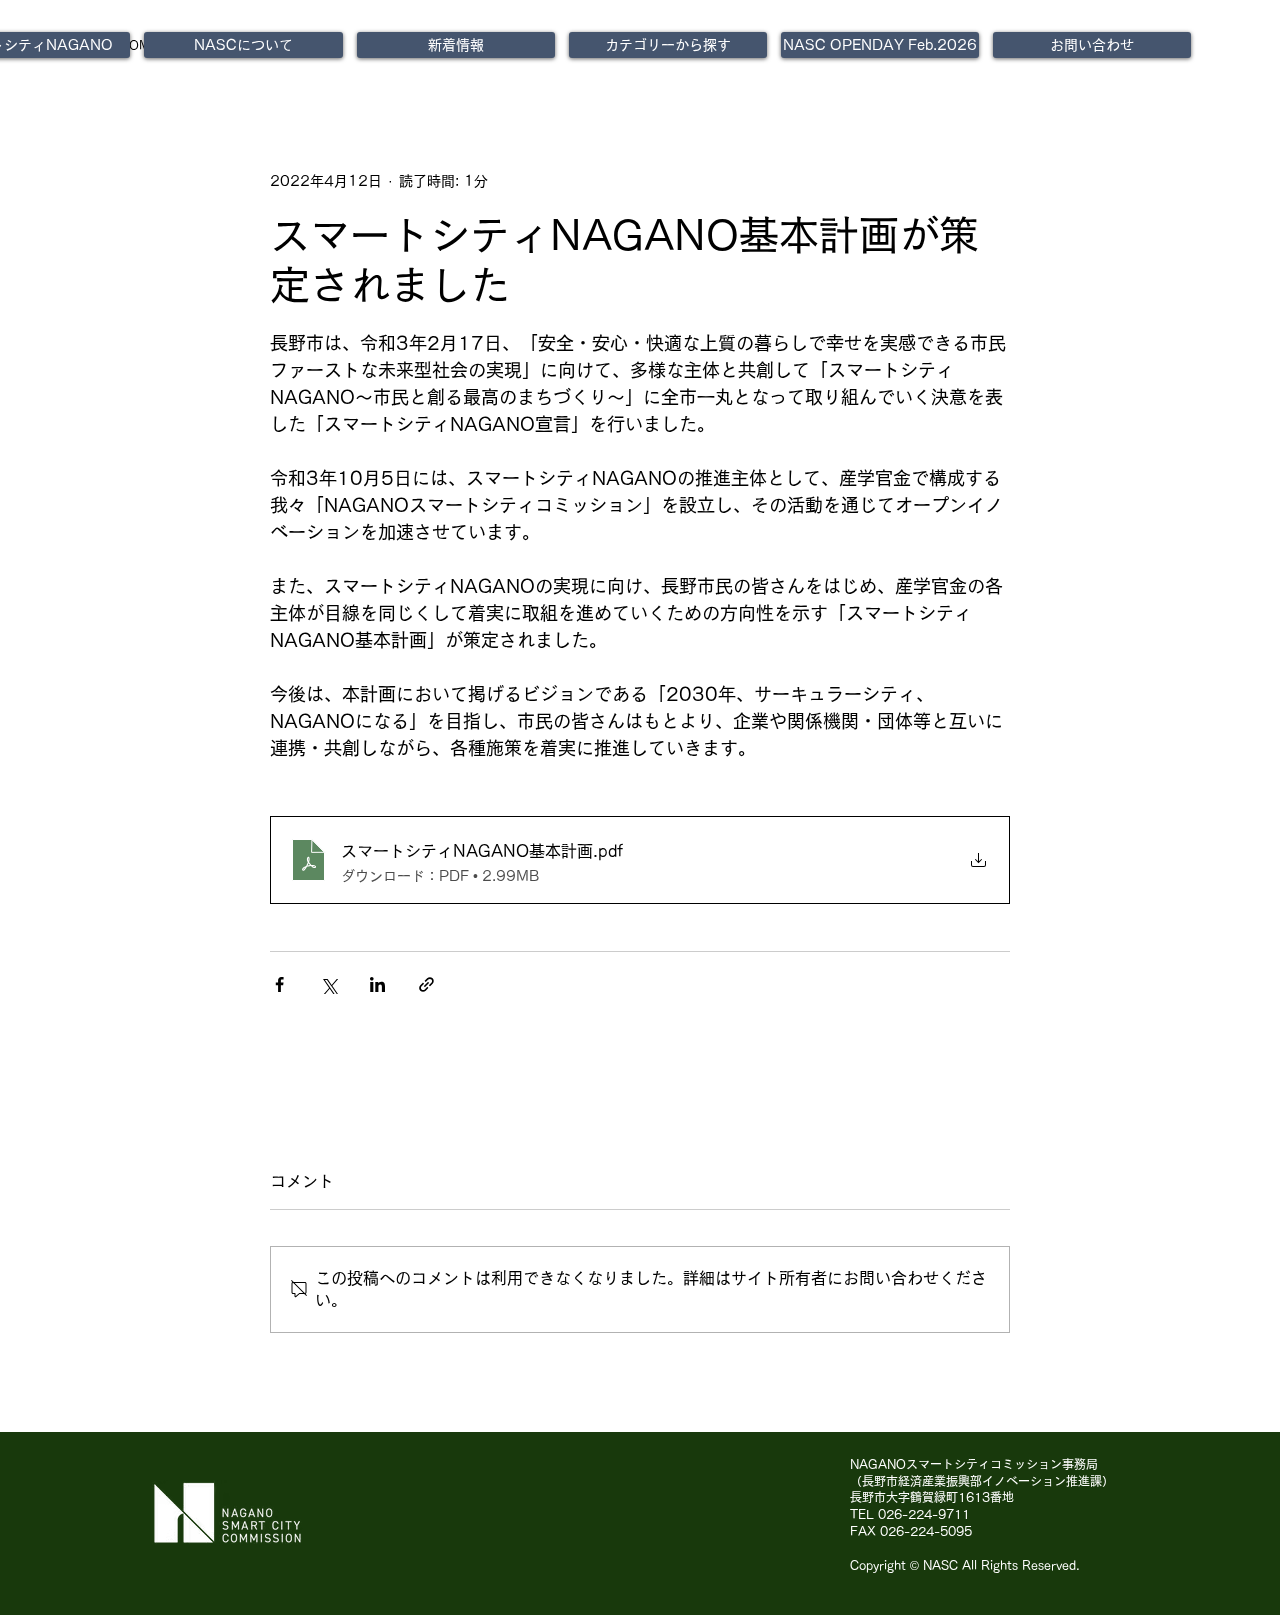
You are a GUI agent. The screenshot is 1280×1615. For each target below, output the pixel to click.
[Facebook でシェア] (279, 984)
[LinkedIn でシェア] (377, 984)
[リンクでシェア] (426, 984)
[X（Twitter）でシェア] (328, 984)
